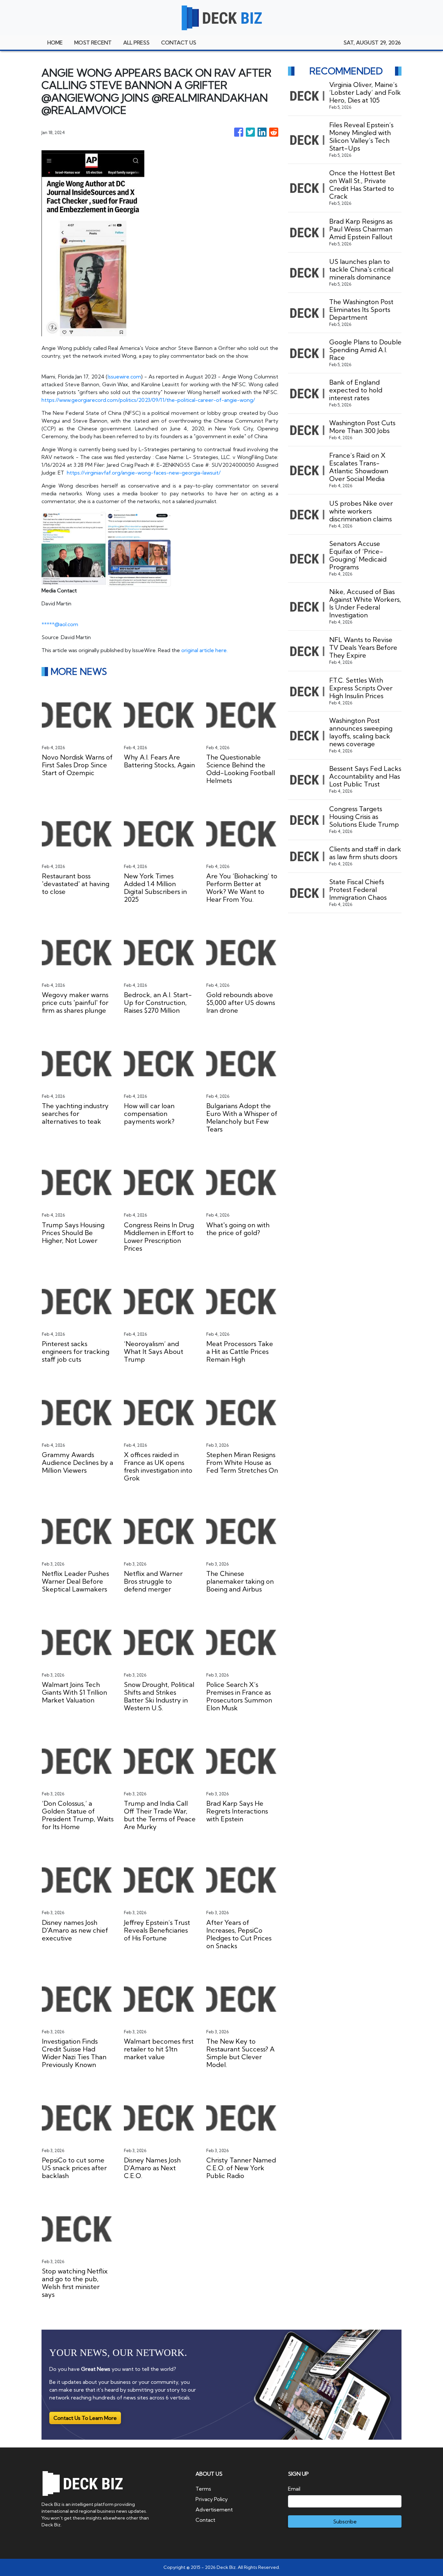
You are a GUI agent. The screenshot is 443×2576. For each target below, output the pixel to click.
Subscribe (345, 2521)
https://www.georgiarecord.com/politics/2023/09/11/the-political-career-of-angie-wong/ (148, 400)
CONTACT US (179, 43)
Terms (203, 2489)
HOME (55, 43)
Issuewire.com (124, 377)
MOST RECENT (93, 43)
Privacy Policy (212, 2499)
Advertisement (214, 2509)
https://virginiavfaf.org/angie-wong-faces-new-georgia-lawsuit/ (144, 473)
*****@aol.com (60, 624)
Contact (205, 2520)
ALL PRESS (136, 43)
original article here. (204, 650)
